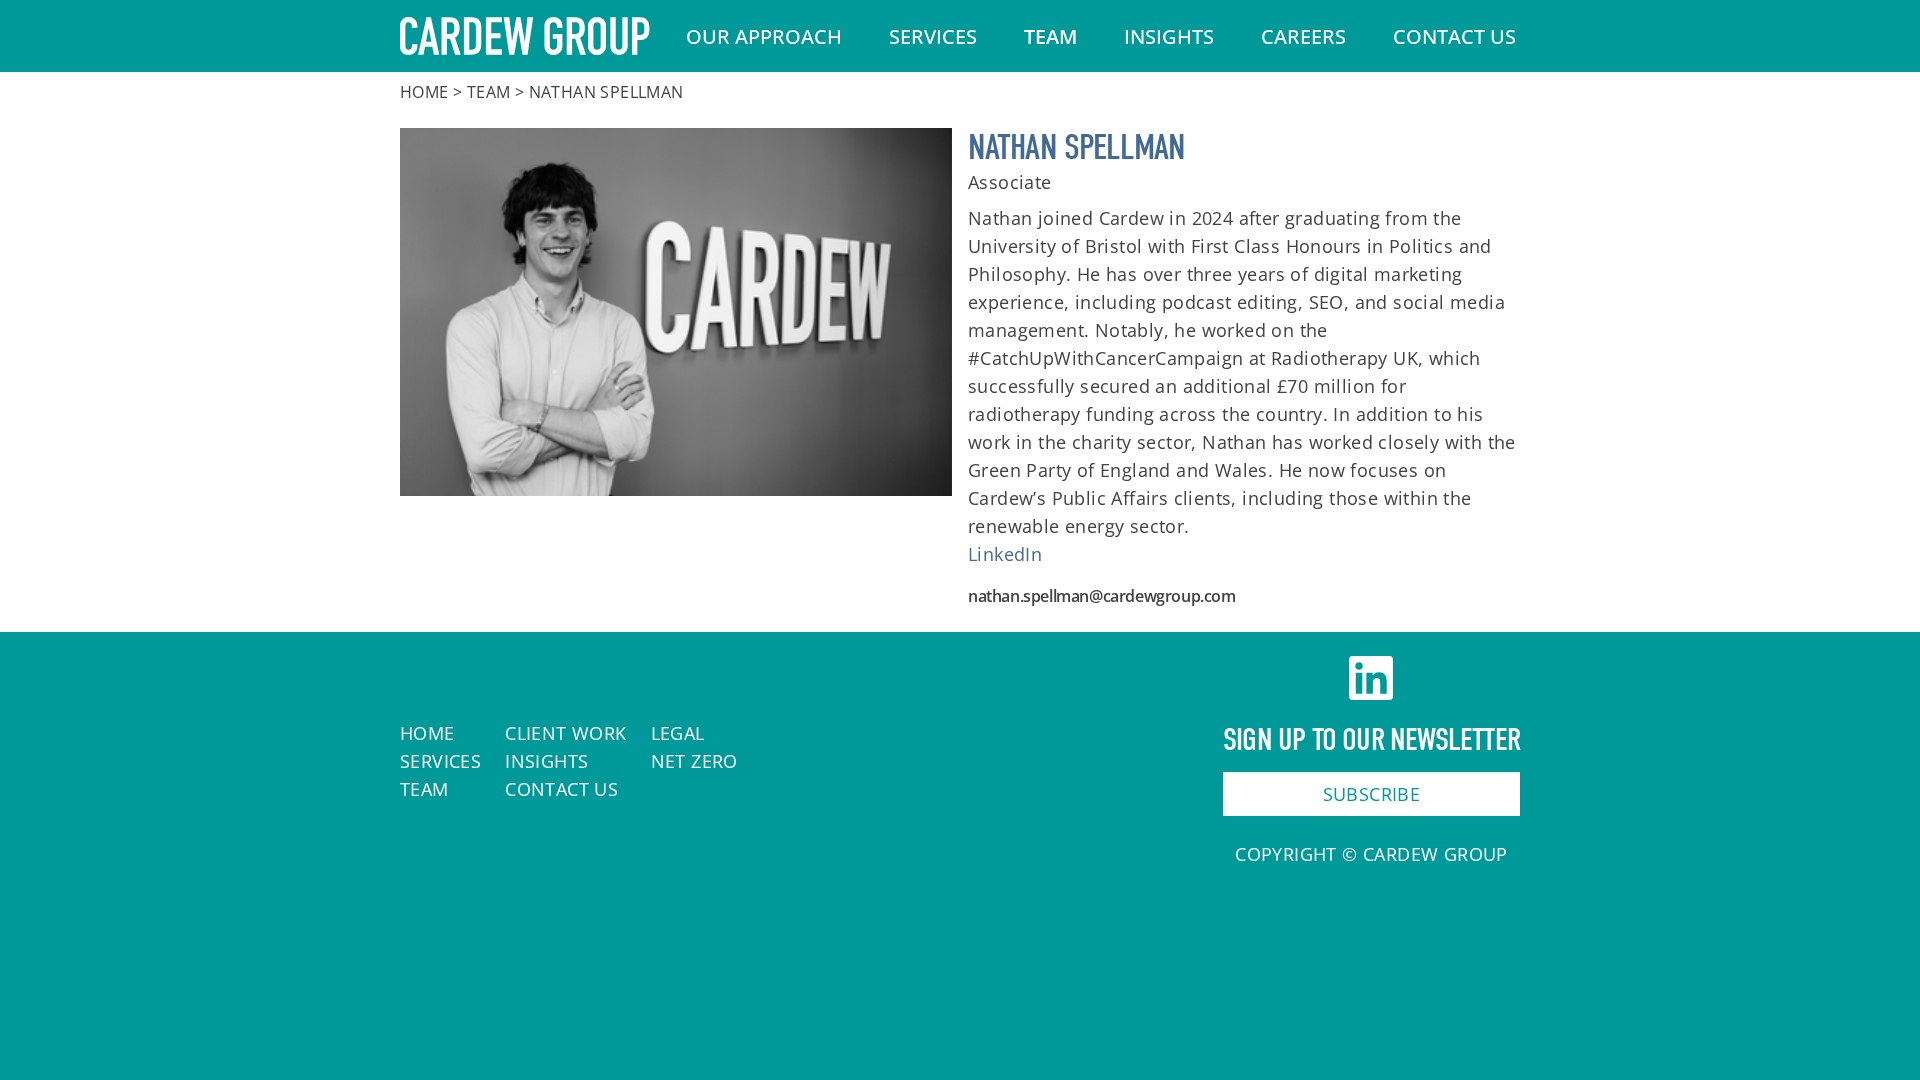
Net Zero (694, 761)
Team (1050, 36)
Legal (678, 733)
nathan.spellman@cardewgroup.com (1102, 596)
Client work (565, 733)
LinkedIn (1005, 554)
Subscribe (1372, 794)
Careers (1303, 36)
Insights (1169, 36)
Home (424, 92)
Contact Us (1454, 36)
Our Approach (764, 36)
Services (933, 36)
